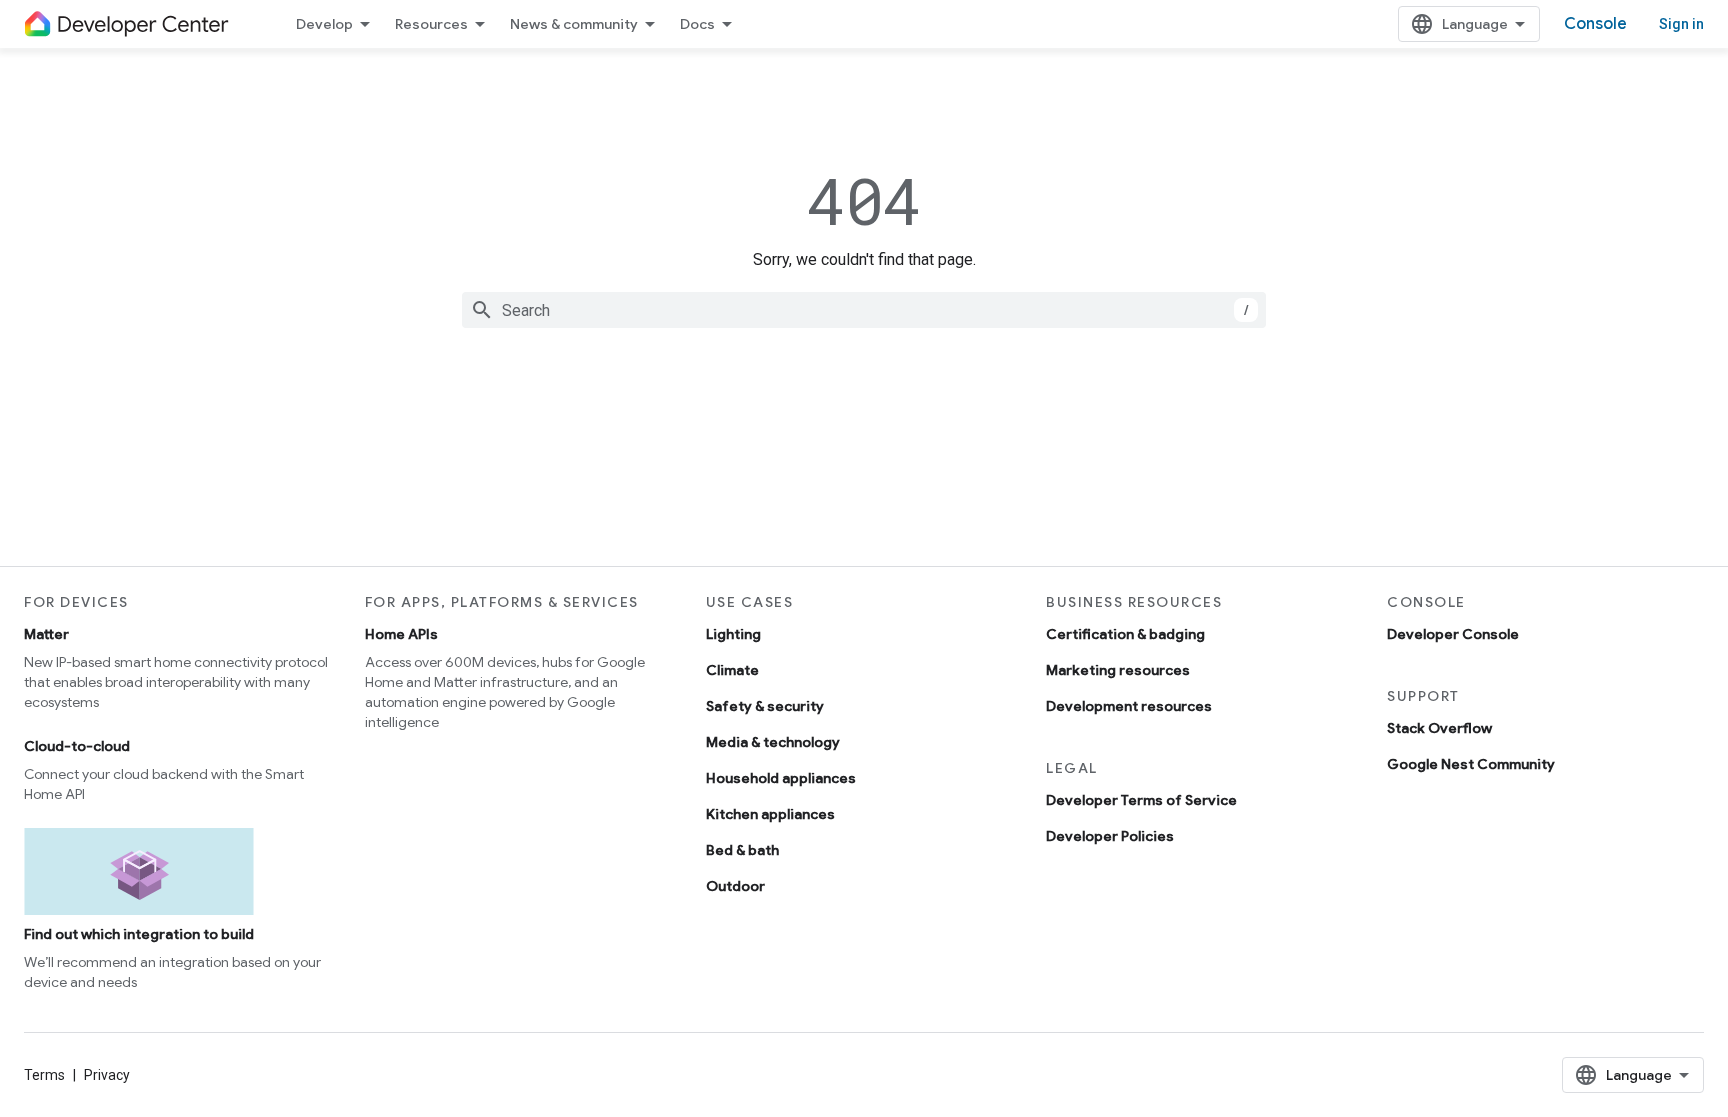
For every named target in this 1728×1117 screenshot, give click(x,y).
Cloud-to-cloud (77, 746)
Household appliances (781, 778)
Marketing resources (1118, 670)
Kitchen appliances (770, 814)
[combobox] (864, 310)
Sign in (1681, 24)
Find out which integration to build (139, 934)
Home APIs (401, 634)
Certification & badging (1125, 634)
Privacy (107, 1075)
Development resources (1129, 706)
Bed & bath (742, 850)
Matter (46, 634)
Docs (697, 24)
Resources (431, 24)
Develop (324, 24)
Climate (732, 670)
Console (1595, 24)
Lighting (733, 634)
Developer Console (1453, 634)
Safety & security (765, 706)
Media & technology (773, 742)
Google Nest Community (1471, 764)
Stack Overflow (1439, 728)
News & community (574, 24)
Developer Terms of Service (1141, 800)
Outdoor (735, 886)
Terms (44, 1075)
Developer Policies (1110, 836)
